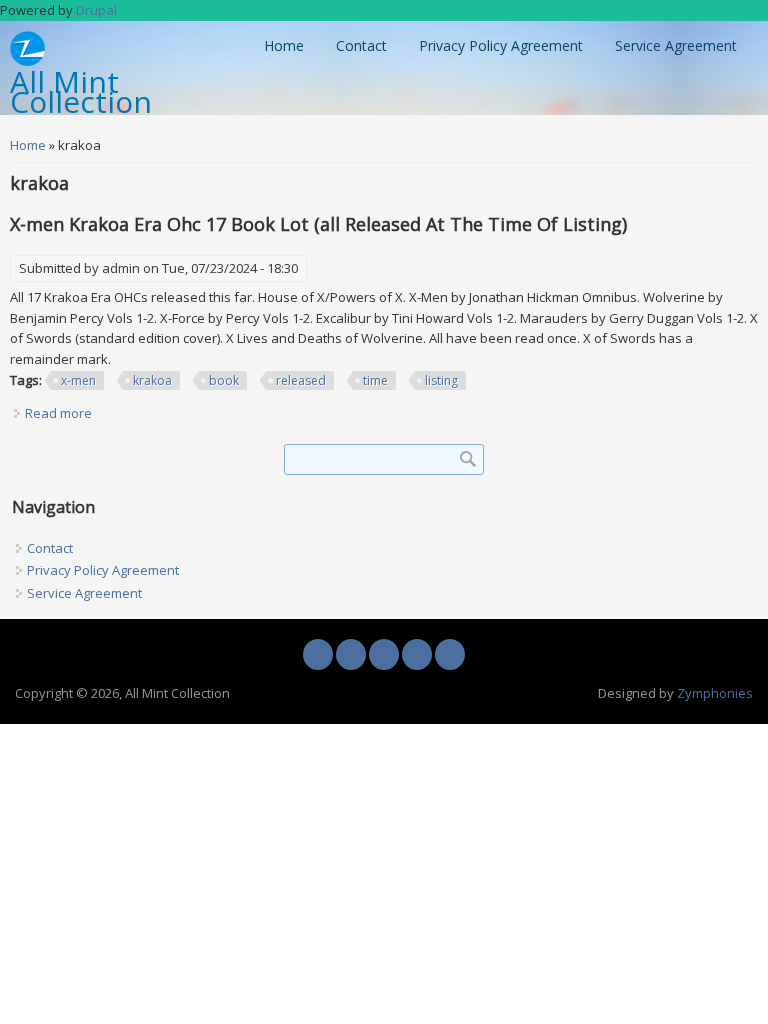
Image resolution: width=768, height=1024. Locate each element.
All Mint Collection (81, 93)
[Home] (27, 61)
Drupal (96, 10)
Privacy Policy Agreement (501, 45)
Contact (361, 45)
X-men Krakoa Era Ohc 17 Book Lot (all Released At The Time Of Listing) (318, 224)
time (375, 380)
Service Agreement (676, 45)
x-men (78, 380)
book (224, 380)
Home (284, 45)
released (301, 380)
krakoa (152, 380)
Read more (58, 413)
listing (441, 380)
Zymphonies (715, 693)
